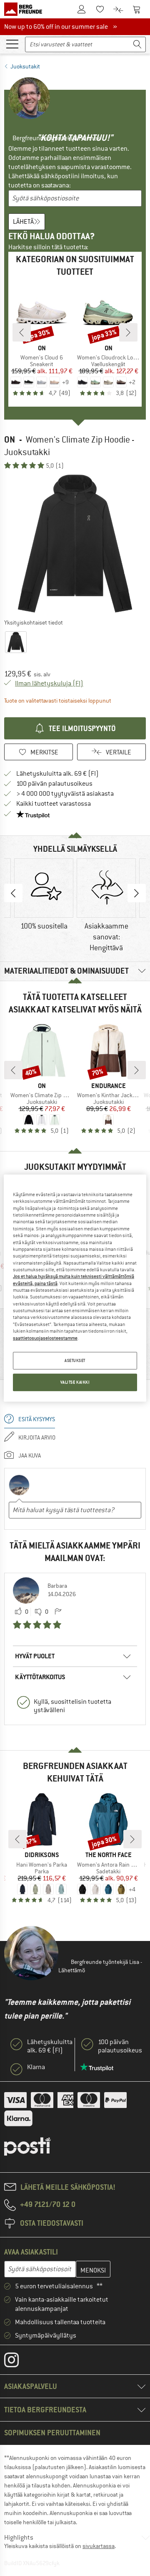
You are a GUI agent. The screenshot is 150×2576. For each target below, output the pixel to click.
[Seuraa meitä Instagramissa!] (18, 2362)
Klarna (36, 2067)
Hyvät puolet (35, 1656)
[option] (75, 544)
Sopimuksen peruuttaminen (52, 2433)
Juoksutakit (25, 66)
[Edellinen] (22, 332)
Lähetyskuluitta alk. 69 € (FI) (57, 774)
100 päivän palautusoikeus (54, 784)
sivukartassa (99, 2546)
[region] (75, 1288)
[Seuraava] (128, 332)
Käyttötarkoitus (40, 1677)
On (10, 439)
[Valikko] (12, 43)
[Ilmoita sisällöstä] (58, 1612)
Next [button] (137, 893)
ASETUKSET (75, 1360)
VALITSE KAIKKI (75, 1382)
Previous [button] (13, 893)
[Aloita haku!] (137, 44)
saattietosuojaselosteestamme (45, 1338)
